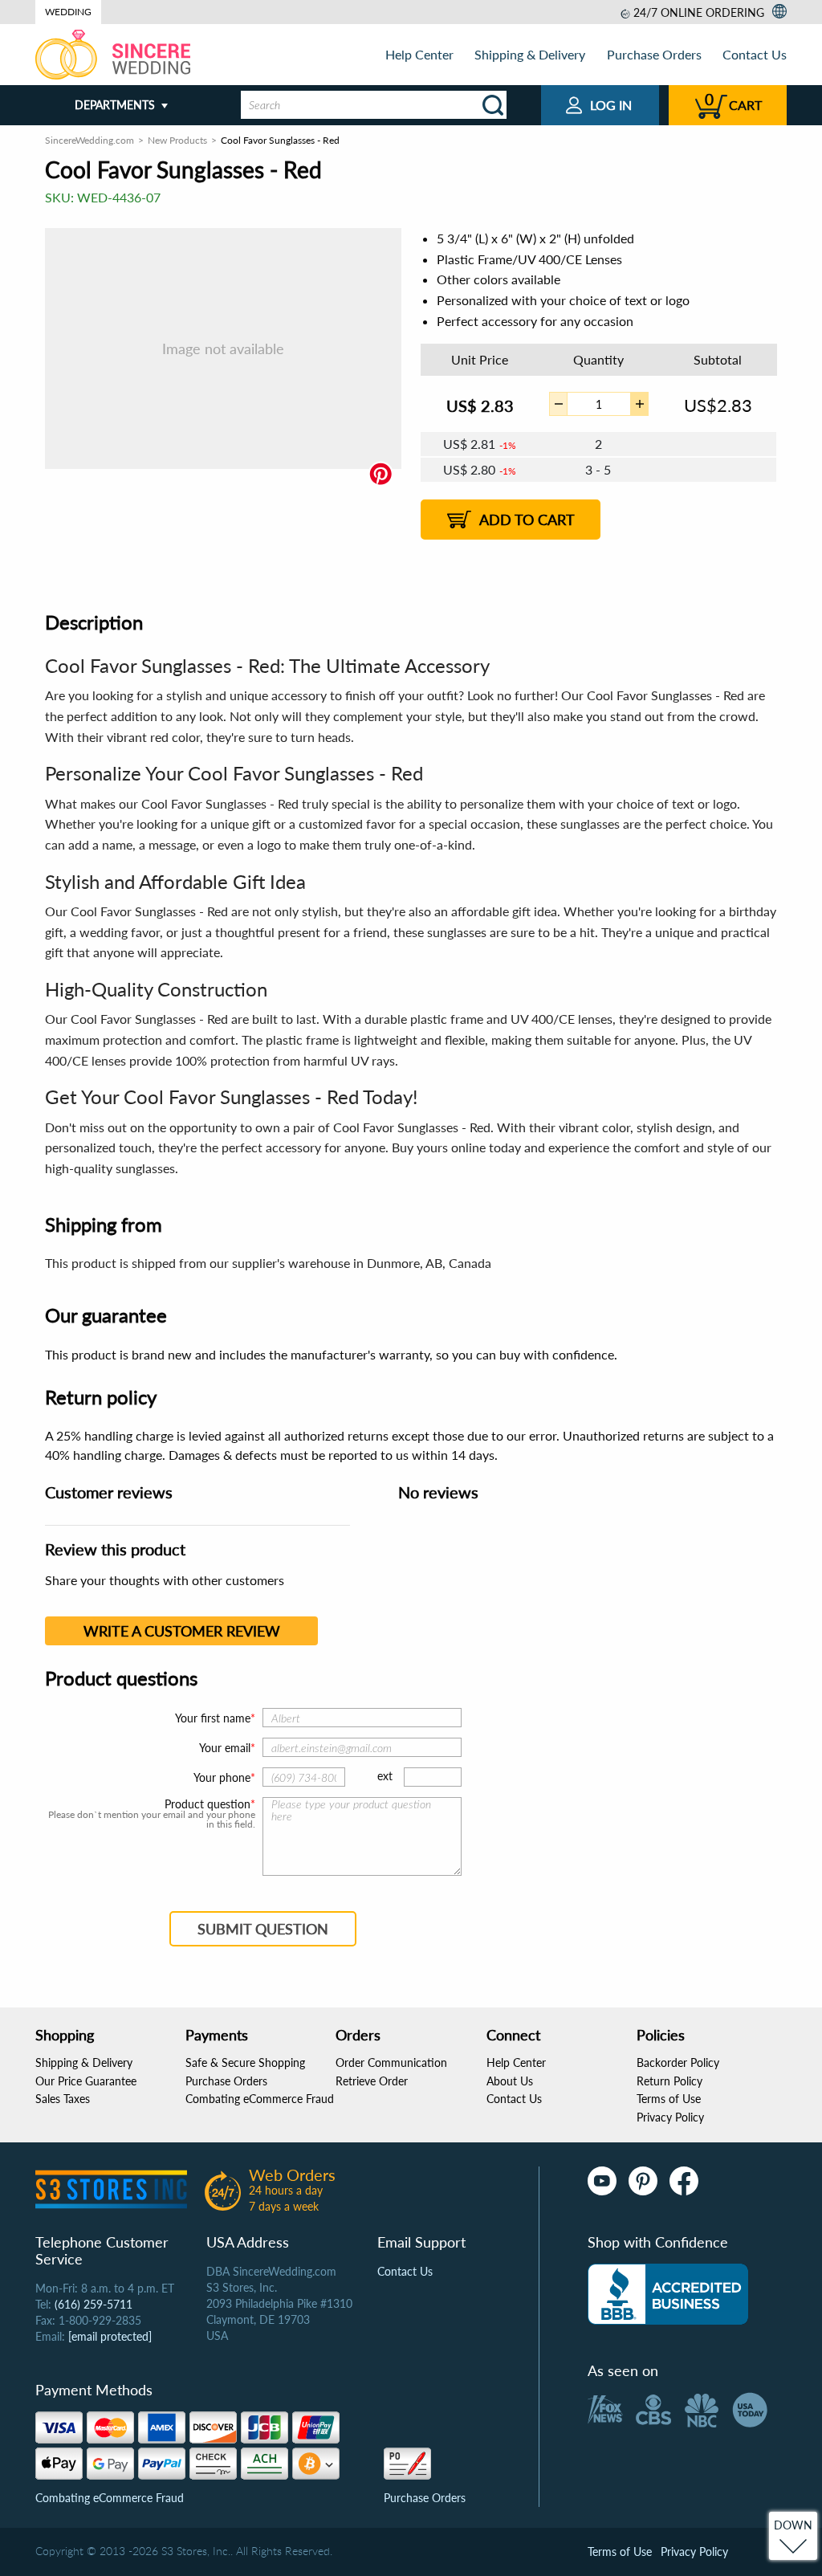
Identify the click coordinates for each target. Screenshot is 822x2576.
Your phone (222, 1777)
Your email (225, 1748)
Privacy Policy (670, 2117)
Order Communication (391, 2062)
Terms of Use (669, 2099)
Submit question (263, 1929)
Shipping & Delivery (530, 54)
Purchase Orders (654, 54)
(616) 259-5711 (94, 2304)
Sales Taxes (63, 2099)
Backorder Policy (678, 2062)
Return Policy (669, 2081)
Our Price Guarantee (86, 2081)
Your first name (213, 1718)
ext (385, 1776)
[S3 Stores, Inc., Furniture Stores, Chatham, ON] (668, 2294)
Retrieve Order (372, 2081)
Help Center (419, 54)
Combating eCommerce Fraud (260, 2099)
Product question (208, 1804)
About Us (510, 2081)
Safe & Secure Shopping (245, 2062)
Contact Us (755, 54)
